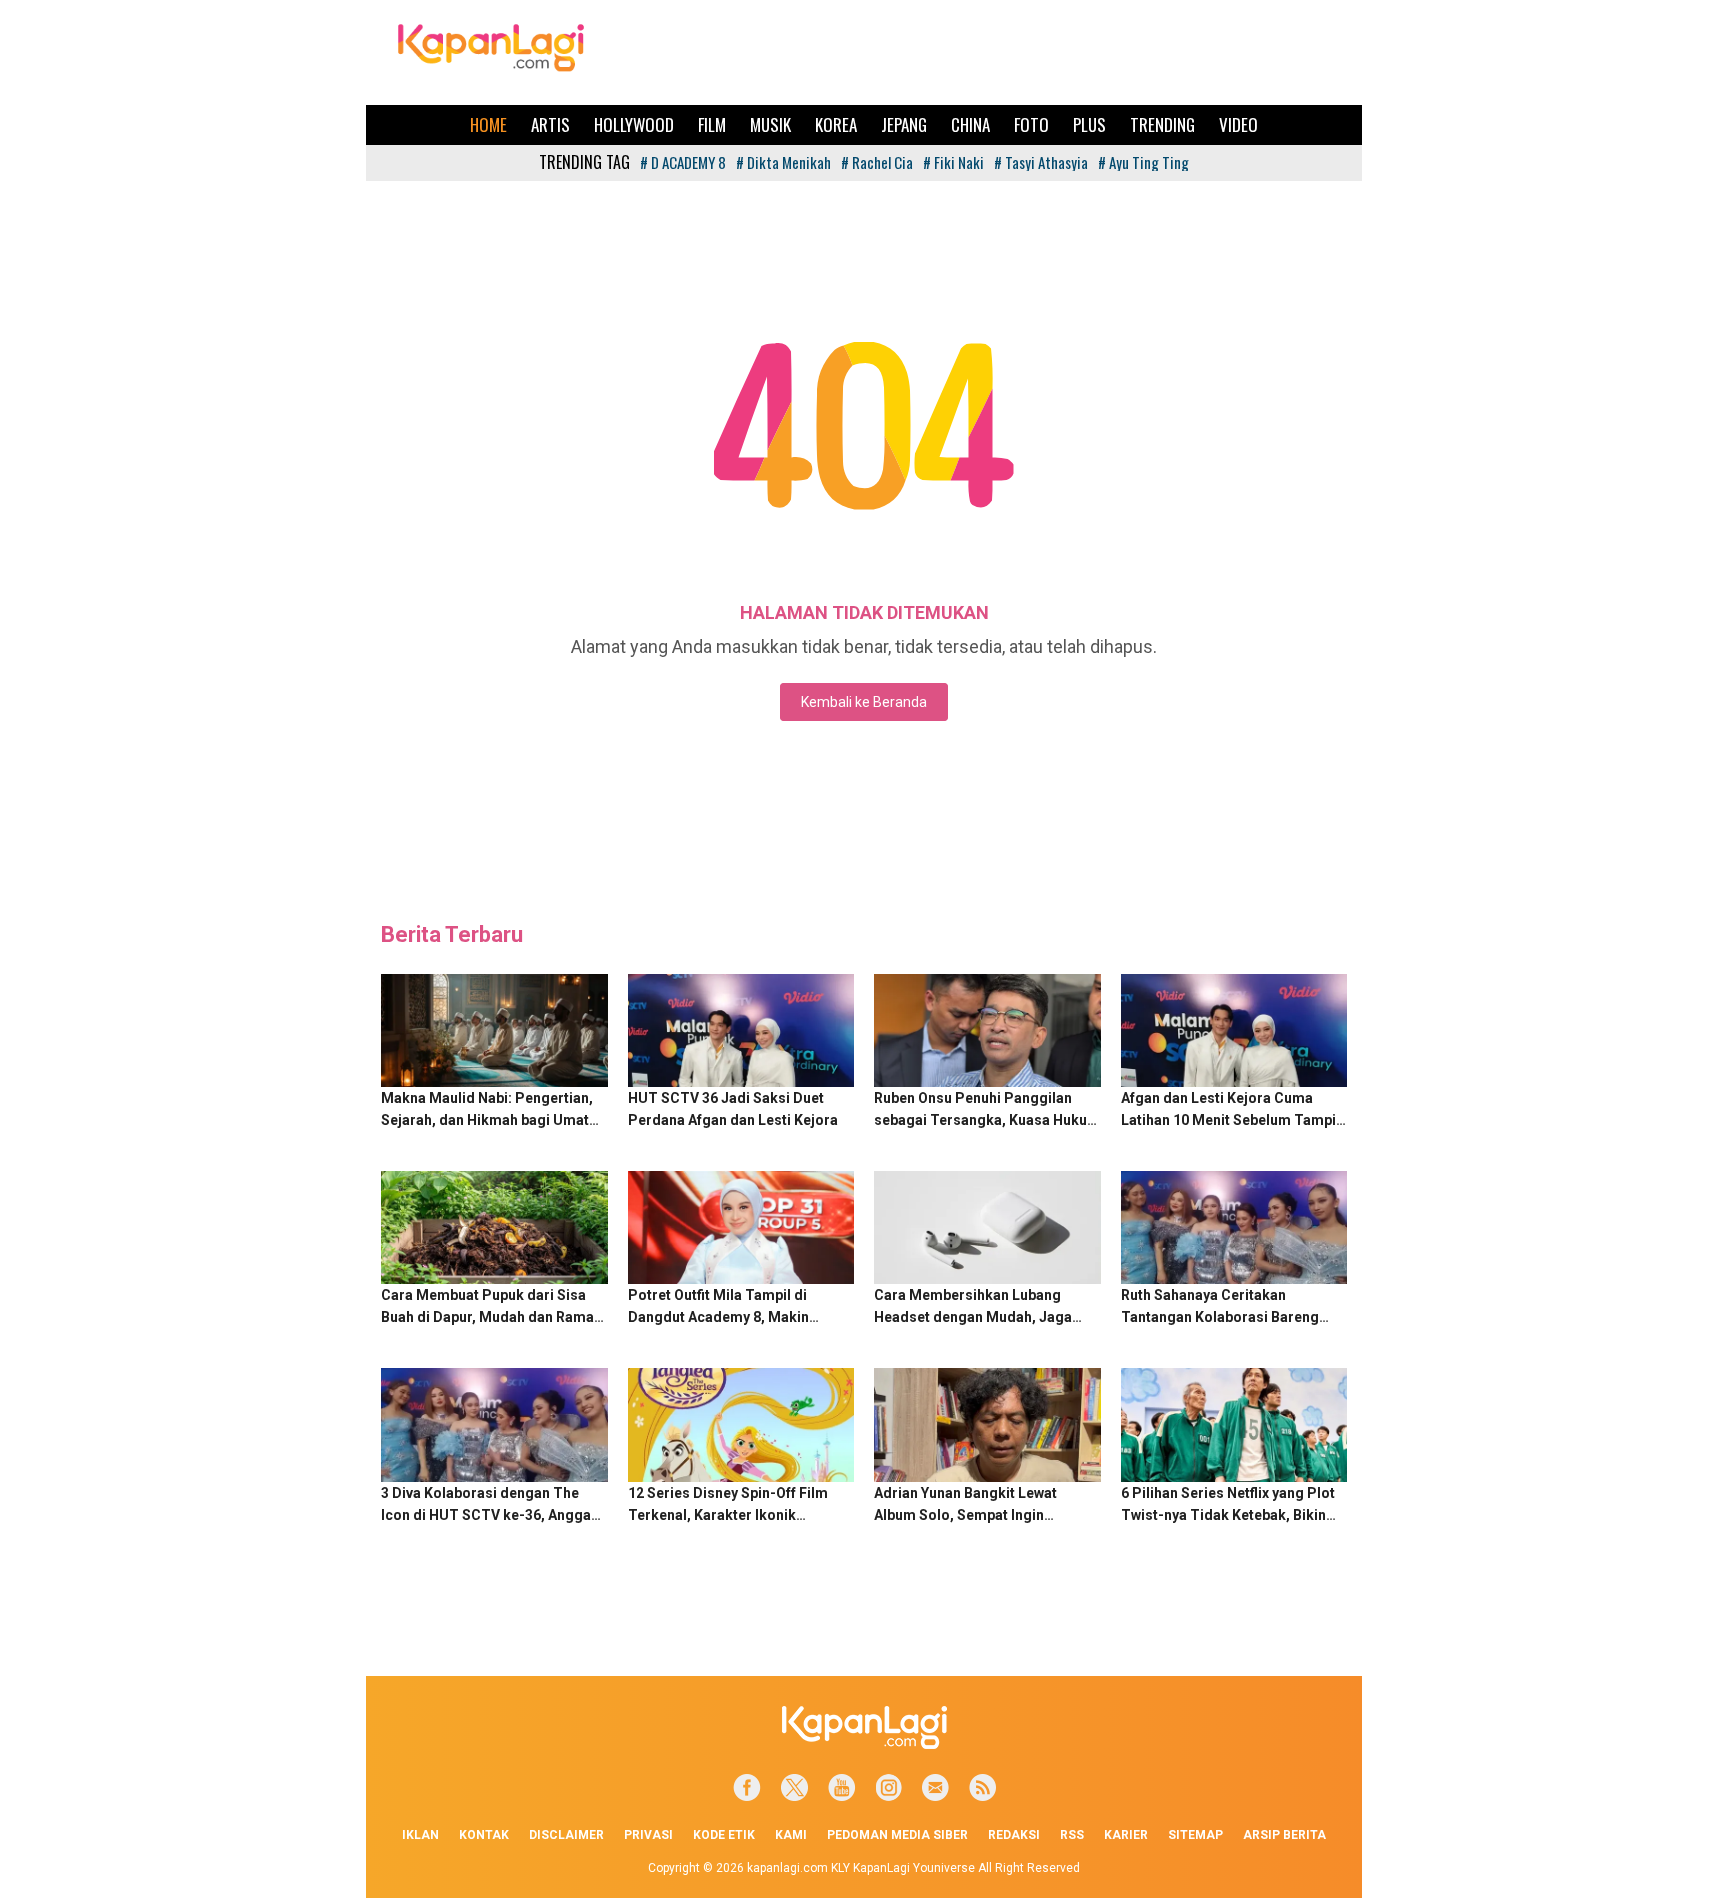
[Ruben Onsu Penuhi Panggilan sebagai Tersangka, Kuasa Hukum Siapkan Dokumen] (987, 1030)
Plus (1089, 124)
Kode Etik (724, 1835)
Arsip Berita (1284, 1835)
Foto (1031, 124)
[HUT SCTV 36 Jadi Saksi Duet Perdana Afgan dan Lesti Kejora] (741, 1030)
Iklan (420, 1835)
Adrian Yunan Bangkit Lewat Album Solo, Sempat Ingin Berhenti (965, 1515)
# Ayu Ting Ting (1143, 162)
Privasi (648, 1835)
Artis (550, 124)
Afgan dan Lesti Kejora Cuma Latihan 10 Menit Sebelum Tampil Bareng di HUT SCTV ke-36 (1230, 1120)
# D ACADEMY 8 (683, 162)
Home (488, 124)
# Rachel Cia (877, 162)
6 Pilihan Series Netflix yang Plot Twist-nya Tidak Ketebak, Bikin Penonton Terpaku (1228, 1515)
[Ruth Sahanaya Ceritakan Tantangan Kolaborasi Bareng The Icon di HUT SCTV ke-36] (1234, 1227)
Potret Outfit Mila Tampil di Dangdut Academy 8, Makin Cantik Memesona (718, 1317)
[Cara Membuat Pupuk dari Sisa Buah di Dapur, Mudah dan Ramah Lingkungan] (494, 1227)
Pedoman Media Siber (897, 1835)
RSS (1072, 1835)
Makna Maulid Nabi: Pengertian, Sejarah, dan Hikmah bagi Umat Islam (487, 1120)
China (970, 124)
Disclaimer (566, 1835)
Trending (1162, 124)
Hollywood (634, 124)
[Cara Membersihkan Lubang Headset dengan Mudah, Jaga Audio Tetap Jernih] (987, 1227)
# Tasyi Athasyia (1041, 162)
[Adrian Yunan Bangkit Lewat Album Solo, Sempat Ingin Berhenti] (987, 1424)
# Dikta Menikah (783, 162)
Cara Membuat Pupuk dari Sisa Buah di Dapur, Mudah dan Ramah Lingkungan (491, 1317)
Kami (791, 1835)
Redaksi (1014, 1835)
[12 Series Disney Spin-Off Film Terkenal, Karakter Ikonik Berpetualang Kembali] (741, 1424)
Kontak (484, 1835)
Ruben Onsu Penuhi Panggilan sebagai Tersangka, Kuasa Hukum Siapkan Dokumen (987, 1120)
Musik (770, 124)
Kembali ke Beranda (864, 702)
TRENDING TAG (584, 162)
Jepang (904, 124)
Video (1238, 124)
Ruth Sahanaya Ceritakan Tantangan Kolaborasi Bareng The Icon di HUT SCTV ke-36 (1220, 1317)
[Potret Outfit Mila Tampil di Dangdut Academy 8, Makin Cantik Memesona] (741, 1227)
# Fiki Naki (953, 162)
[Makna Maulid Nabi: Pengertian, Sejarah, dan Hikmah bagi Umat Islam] (494, 1030)
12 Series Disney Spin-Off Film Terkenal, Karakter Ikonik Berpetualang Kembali (728, 1515)
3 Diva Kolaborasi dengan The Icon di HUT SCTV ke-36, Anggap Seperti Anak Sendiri (490, 1515)
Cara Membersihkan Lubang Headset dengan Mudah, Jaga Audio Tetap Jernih (973, 1317)
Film (712, 124)
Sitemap (1195, 1835)
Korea (836, 124)
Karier (1126, 1835)
